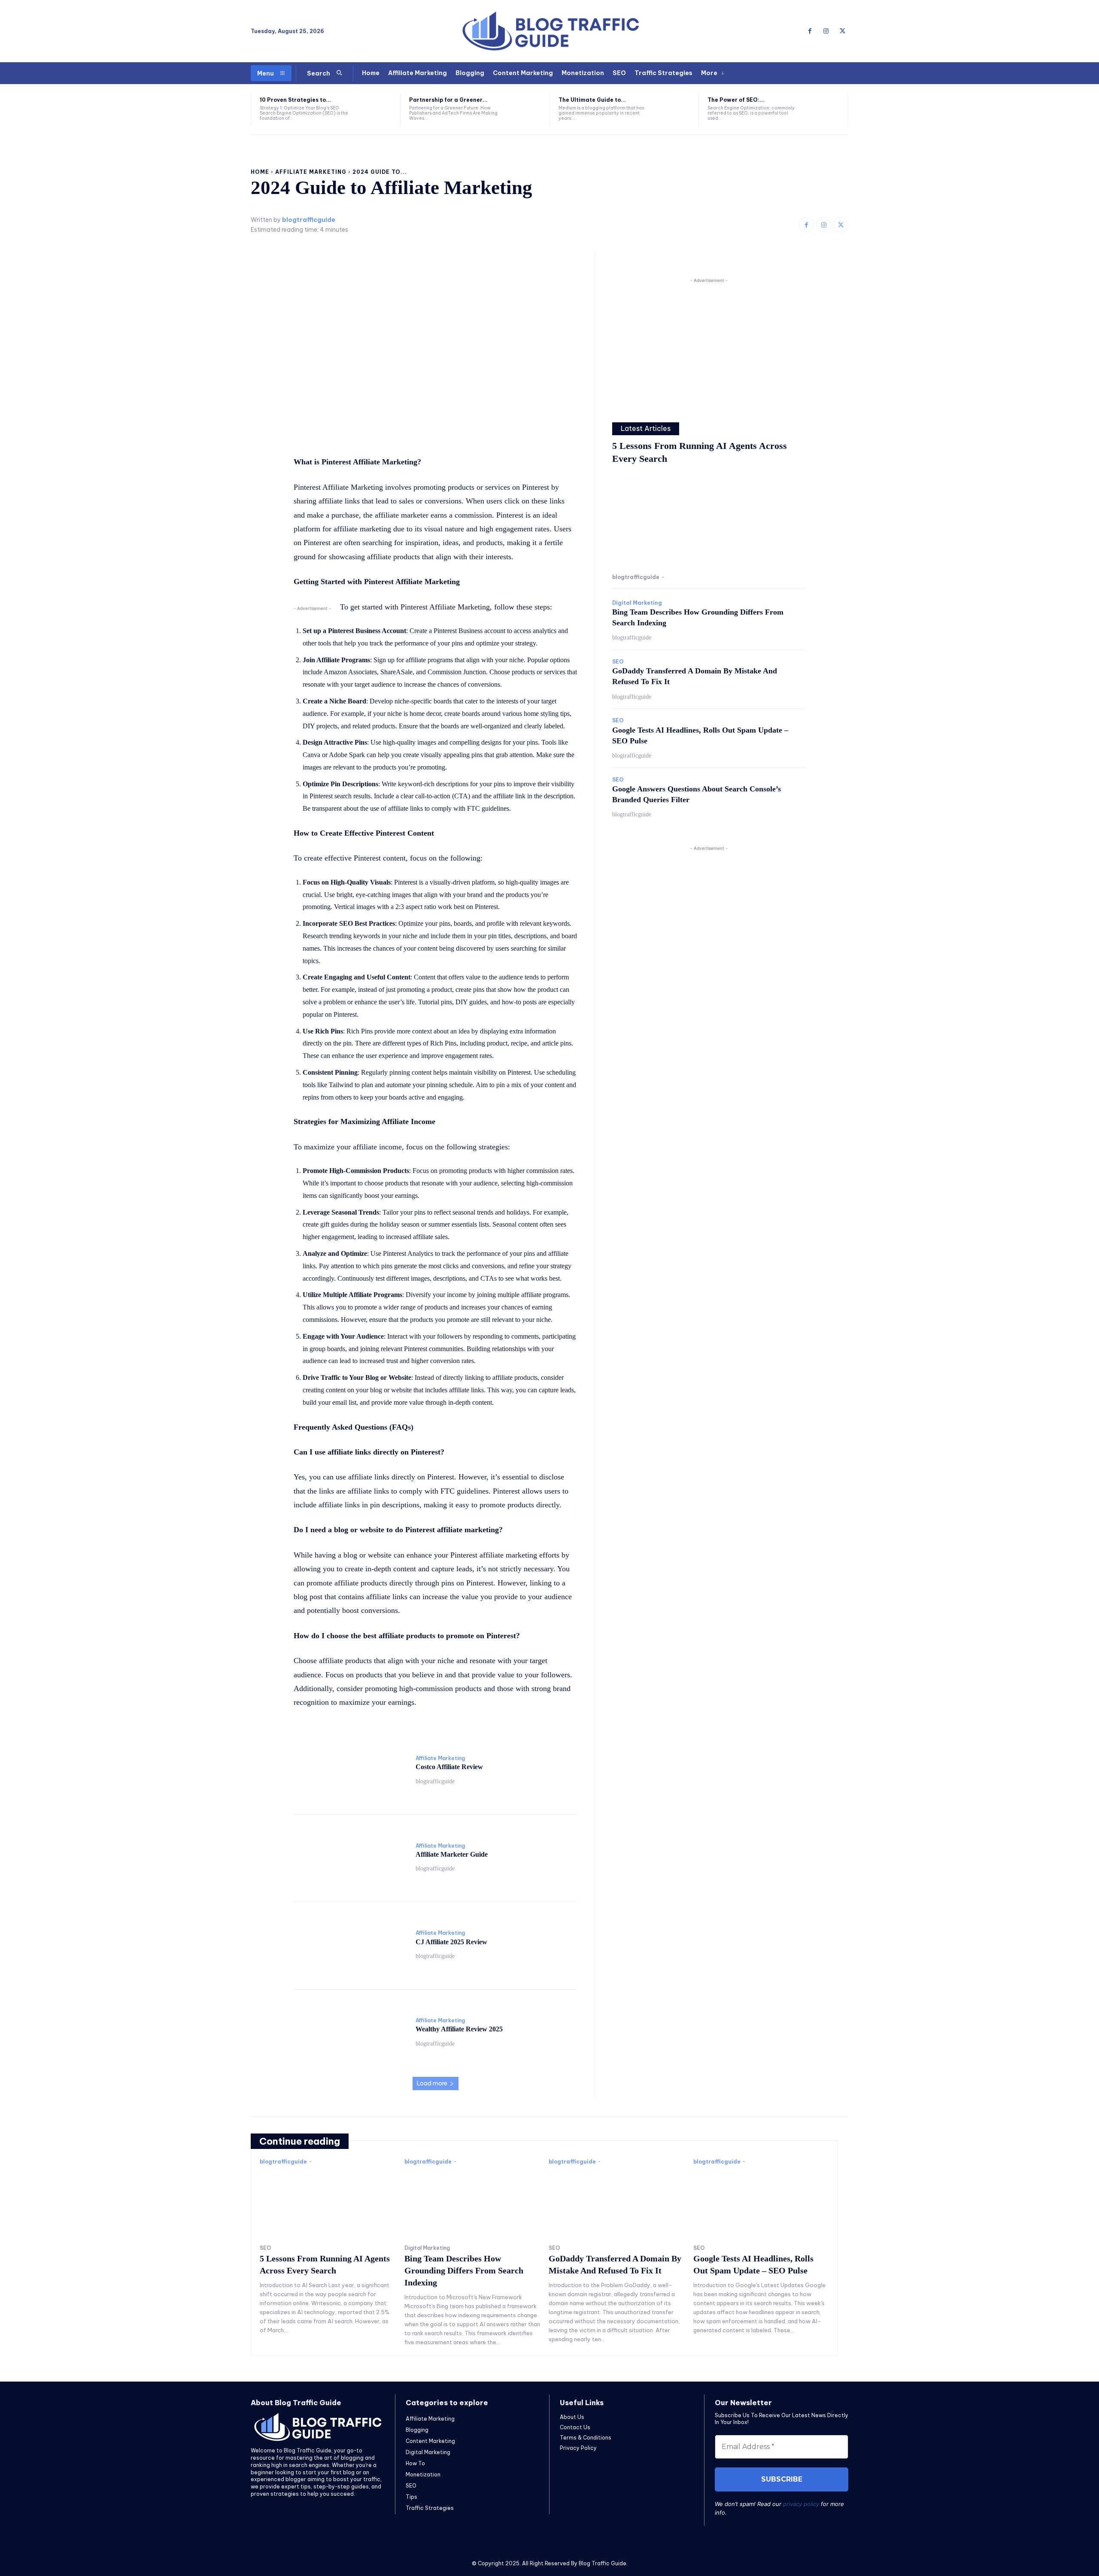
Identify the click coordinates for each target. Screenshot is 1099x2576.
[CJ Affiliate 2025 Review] (350, 1945)
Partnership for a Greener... (448, 100)
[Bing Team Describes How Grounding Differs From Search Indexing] (472, 2203)
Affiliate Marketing (311, 172)
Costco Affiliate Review (449, 1767)
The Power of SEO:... (736, 100)
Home (260, 172)
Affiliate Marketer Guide (452, 1854)
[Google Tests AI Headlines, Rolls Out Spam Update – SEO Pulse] (761, 2203)
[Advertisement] (709, 345)
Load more (432, 2083)
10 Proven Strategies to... (295, 100)
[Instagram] (826, 31)
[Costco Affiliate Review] (350, 1770)
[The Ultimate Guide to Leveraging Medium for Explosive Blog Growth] (674, 109)
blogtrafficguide (309, 220)
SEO (618, 662)
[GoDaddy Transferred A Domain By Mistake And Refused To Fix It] (617, 2203)
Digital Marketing (637, 603)
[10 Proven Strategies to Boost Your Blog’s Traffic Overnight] (375, 109)
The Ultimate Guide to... (592, 100)
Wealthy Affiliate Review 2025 (459, 2029)
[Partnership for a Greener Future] (524, 109)
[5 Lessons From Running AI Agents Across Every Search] (709, 521)
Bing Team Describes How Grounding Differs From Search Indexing (464, 2270)
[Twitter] (842, 31)
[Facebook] (810, 31)
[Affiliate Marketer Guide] (350, 1857)
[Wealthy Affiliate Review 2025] (350, 2032)
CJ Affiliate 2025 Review (451, 1942)
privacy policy (801, 2504)
